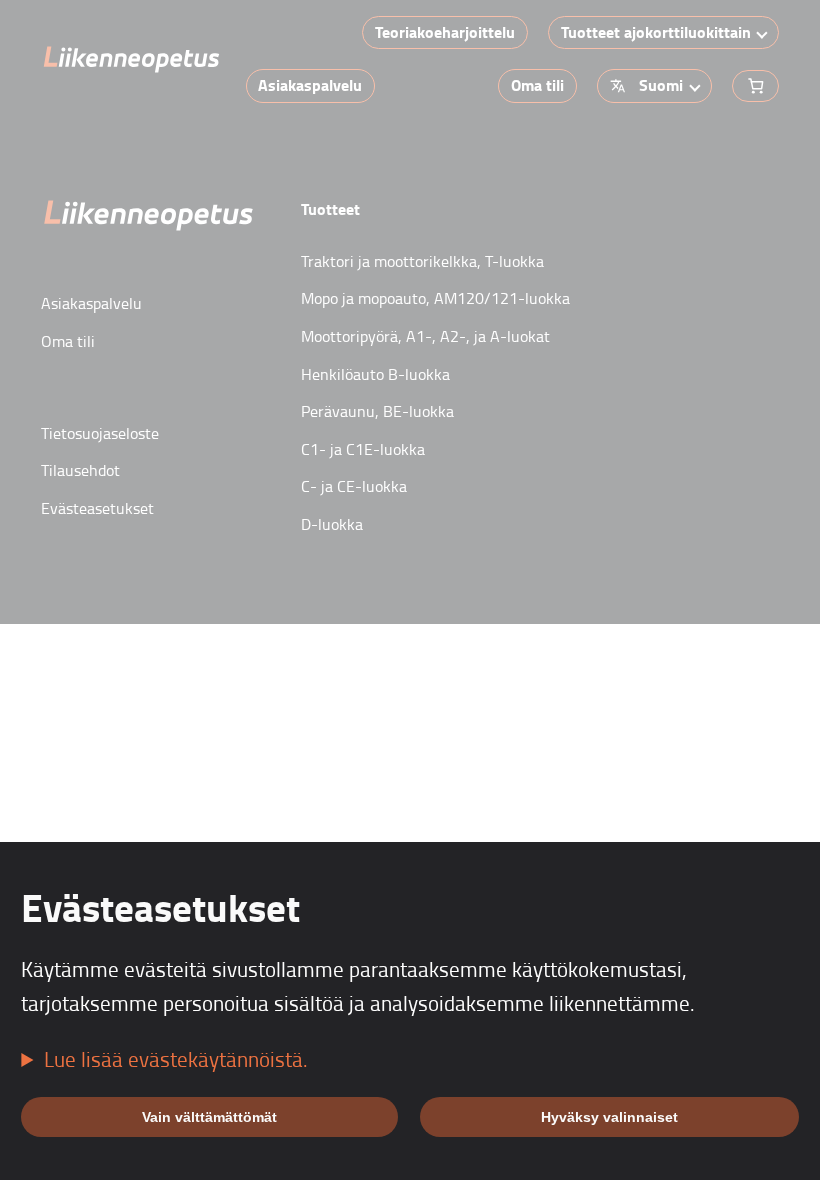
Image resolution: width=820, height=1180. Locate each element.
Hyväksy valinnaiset (609, 1117)
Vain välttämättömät (209, 1117)
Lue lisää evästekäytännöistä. (176, 1059)
